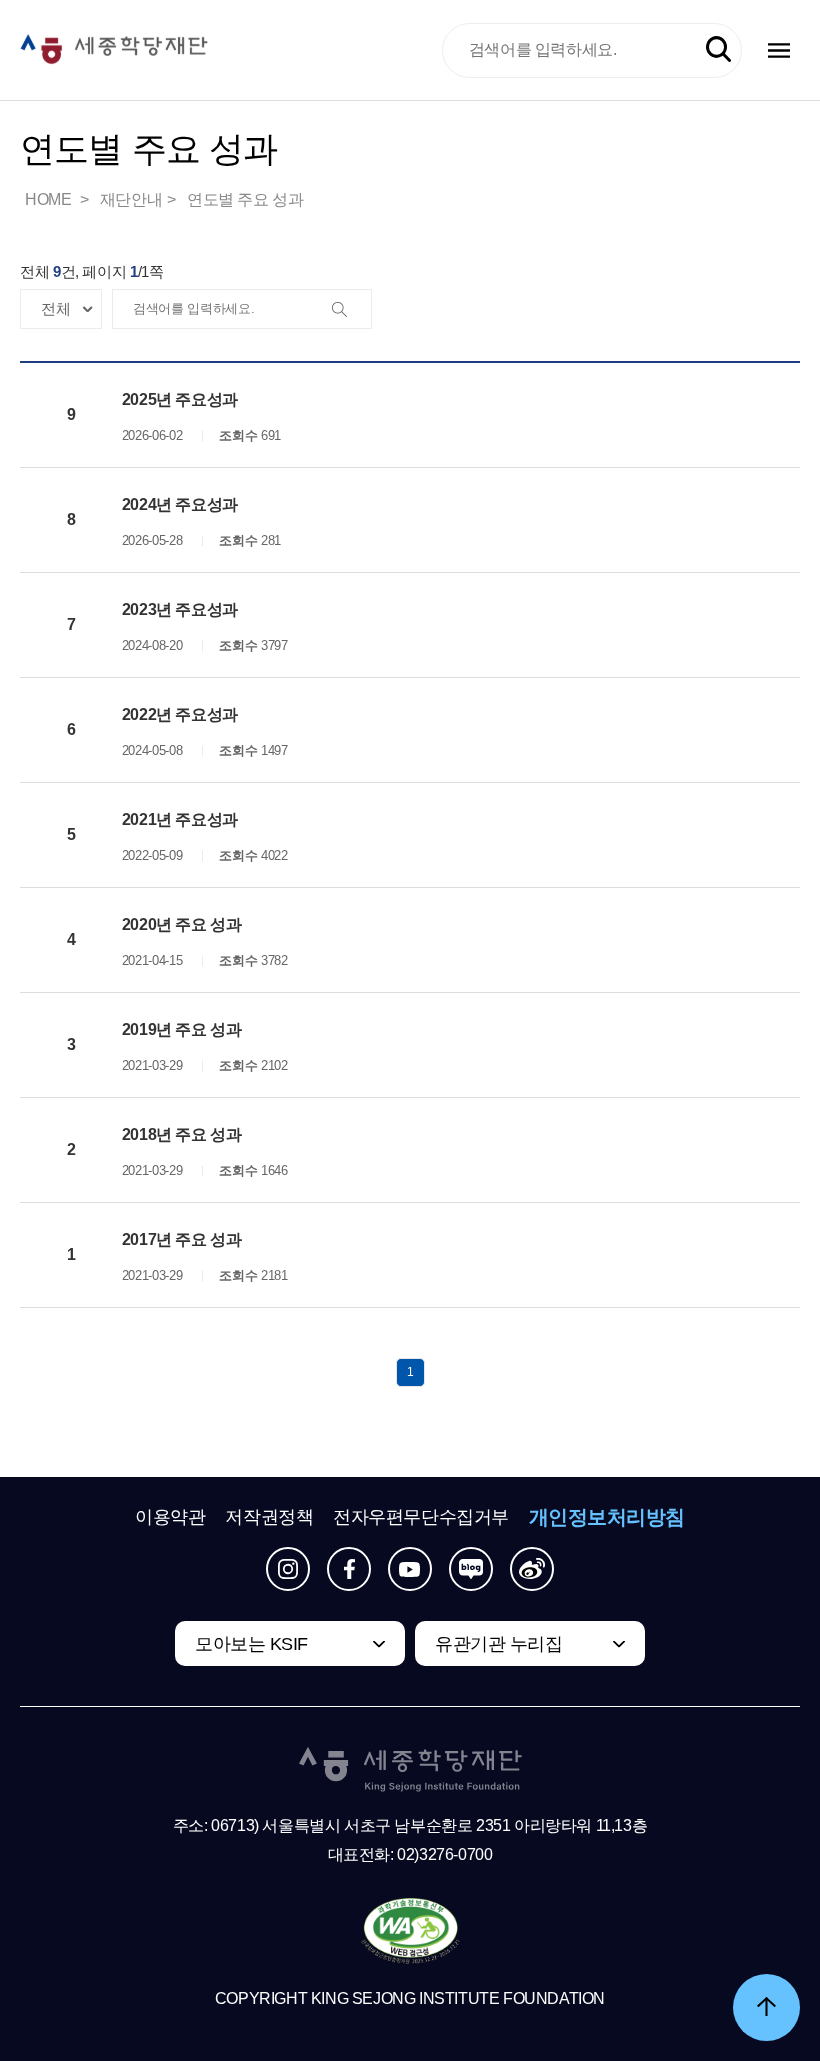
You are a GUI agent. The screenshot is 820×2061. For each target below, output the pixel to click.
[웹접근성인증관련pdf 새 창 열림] (410, 1932)
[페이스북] (349, 1569)
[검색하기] (718, 49)
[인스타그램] (288, 1569)
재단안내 (131, 199)
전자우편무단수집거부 (421, 1517)
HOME (50, 199)
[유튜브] (410, 1569)
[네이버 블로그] (471, 1569)
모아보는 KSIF (251, 1644)
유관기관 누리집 (498, 1644)
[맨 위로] (766, 2007)
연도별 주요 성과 (245, 199)
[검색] (351, 310)
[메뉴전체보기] (779, 50)
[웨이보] (532, 1569)
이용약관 (170, 1517)
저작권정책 (269, 1517)
